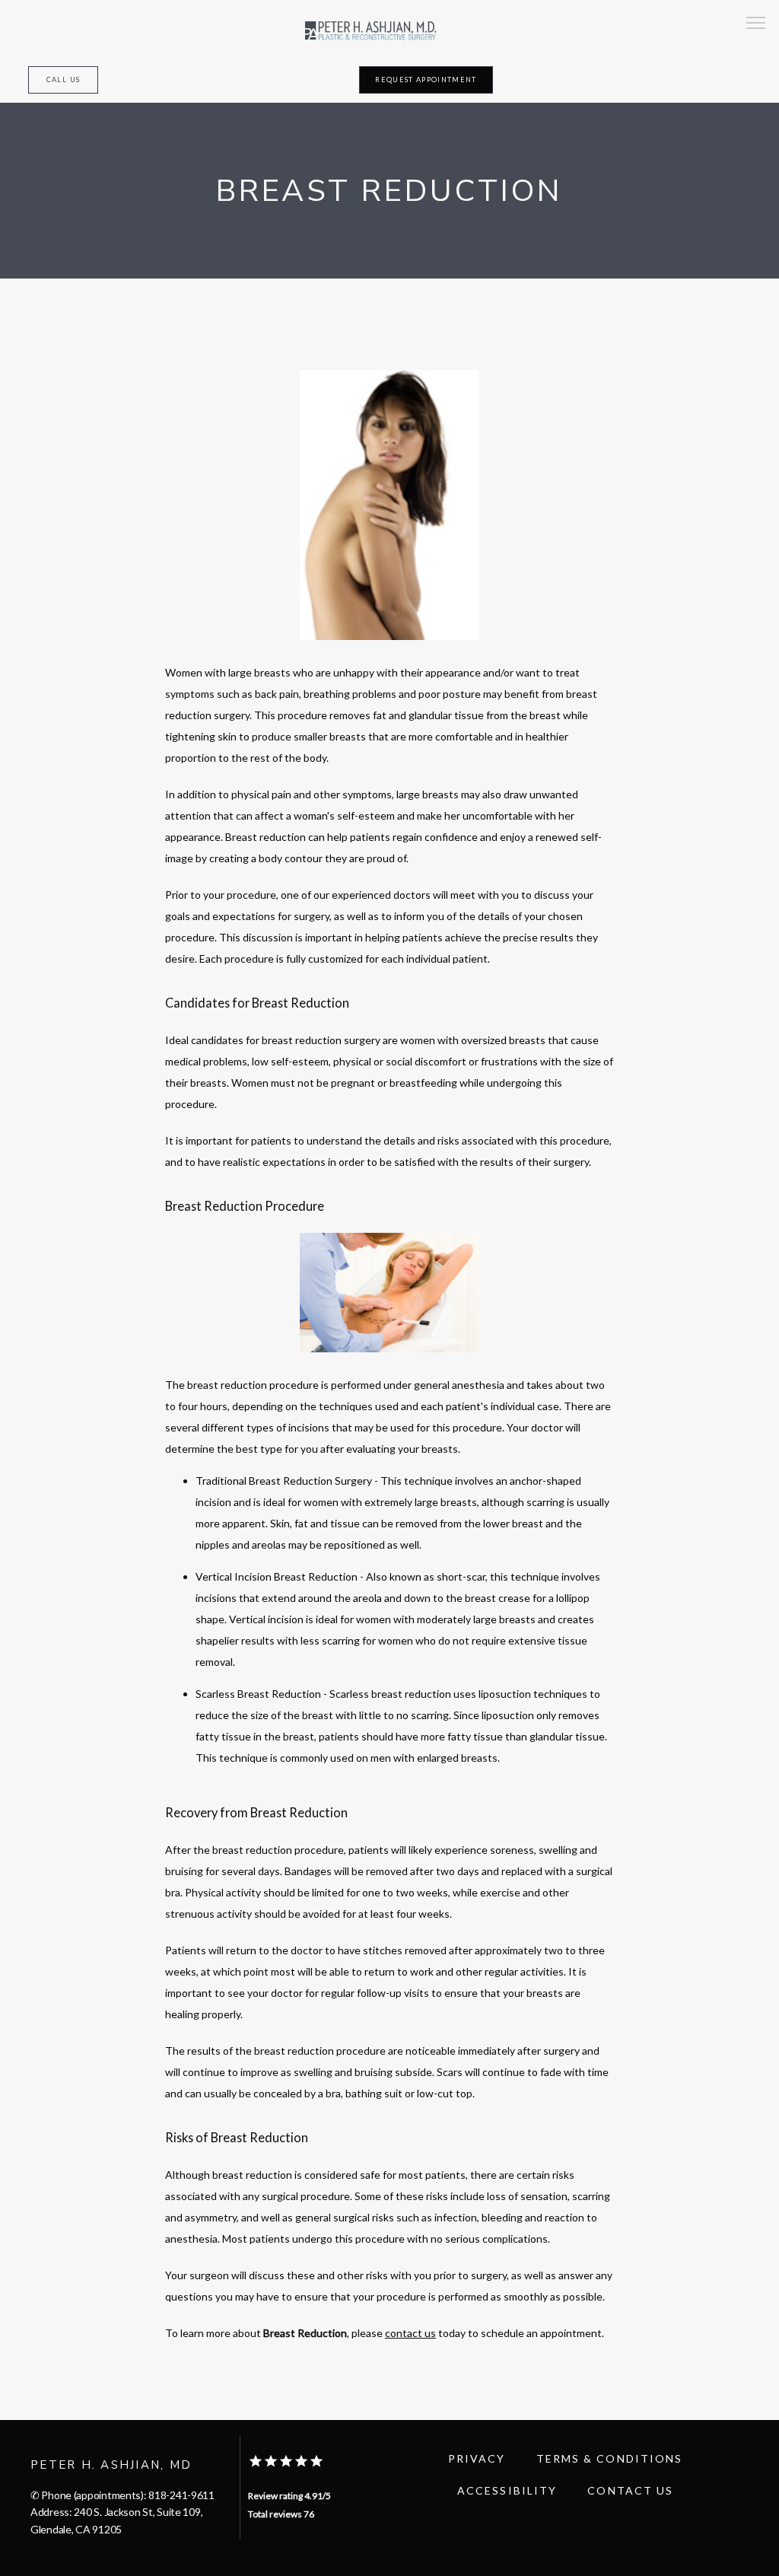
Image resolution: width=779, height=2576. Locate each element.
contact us (410, 2333)
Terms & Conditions (610, 2458)
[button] (756, 24)
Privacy (477, 2458)
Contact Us (630, 2490)
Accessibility (507, 2490)
